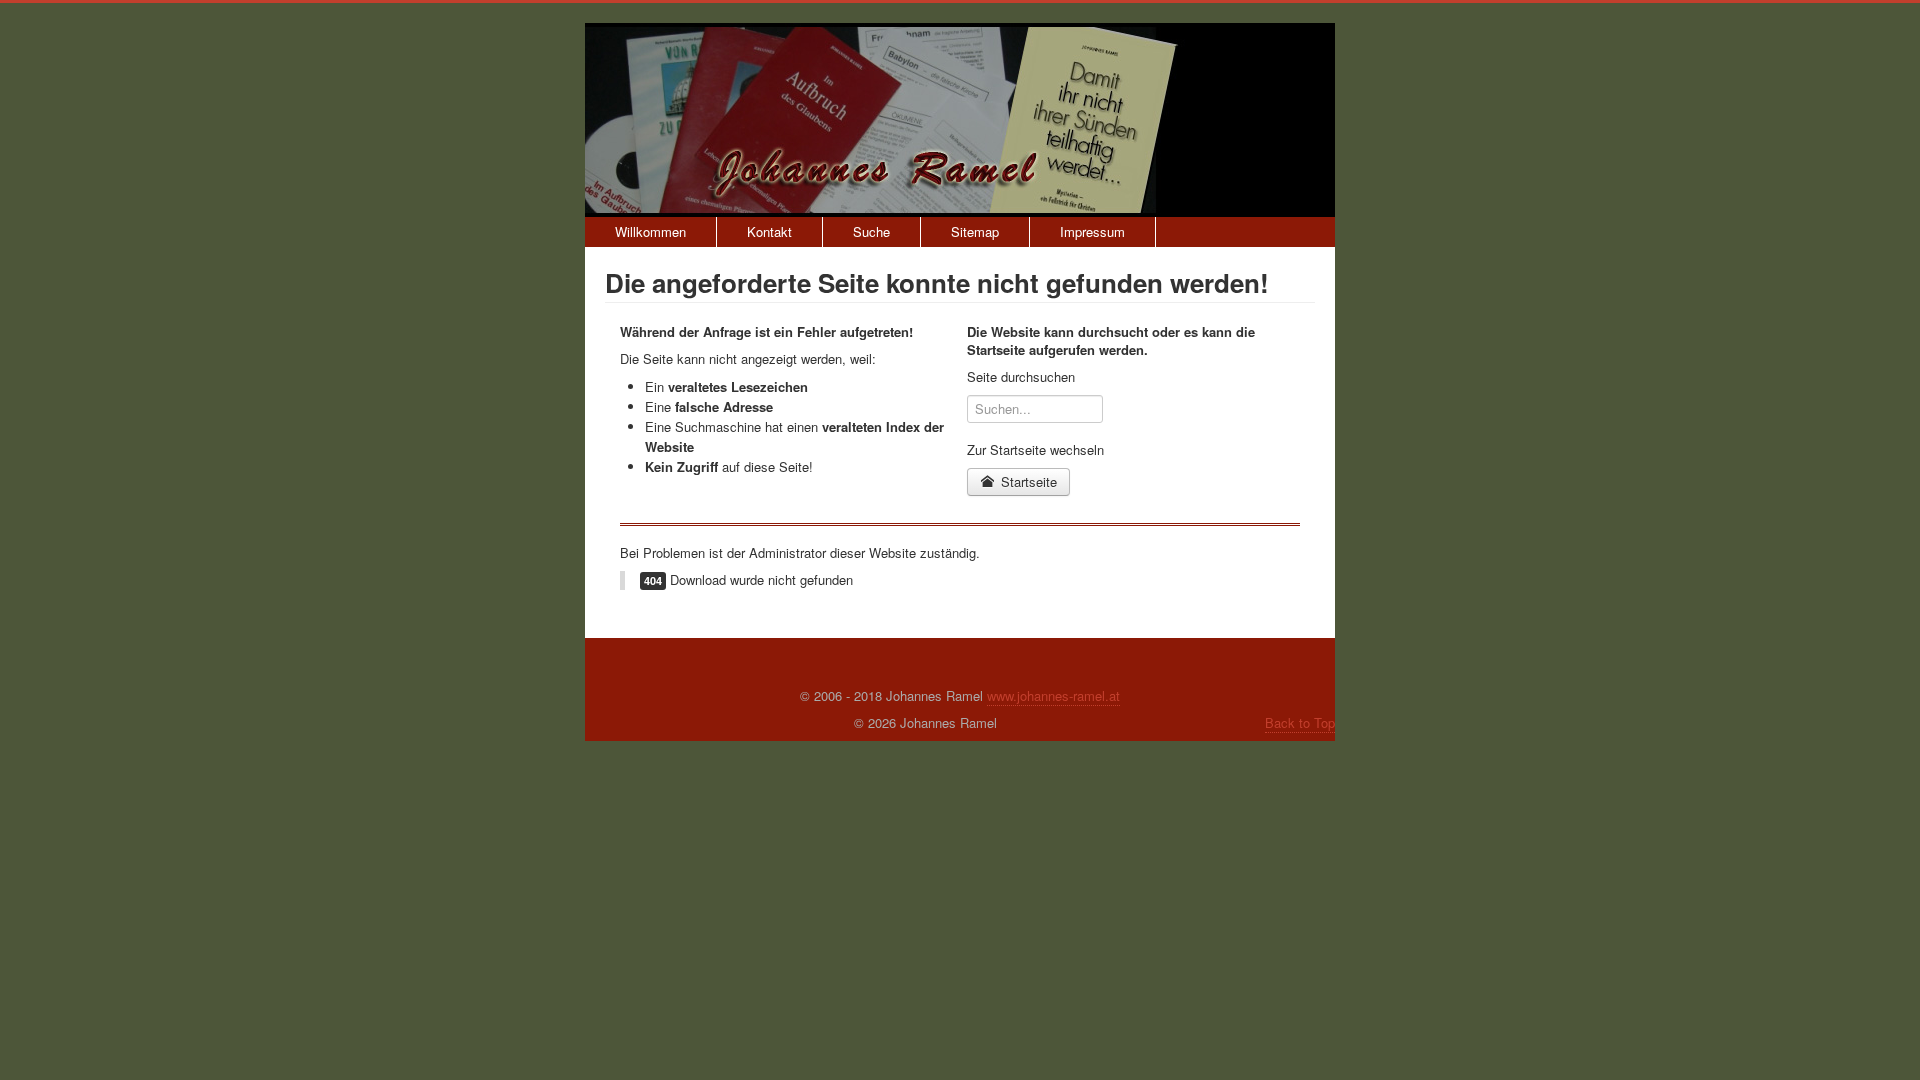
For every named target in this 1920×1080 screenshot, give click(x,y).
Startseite (1027, 481)
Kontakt (769, 231)
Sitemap (975, 231)
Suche (871, 231)
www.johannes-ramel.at (1053, 695)
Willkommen (650, 231)
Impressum (1092, 231)
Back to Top (1300, 722)
